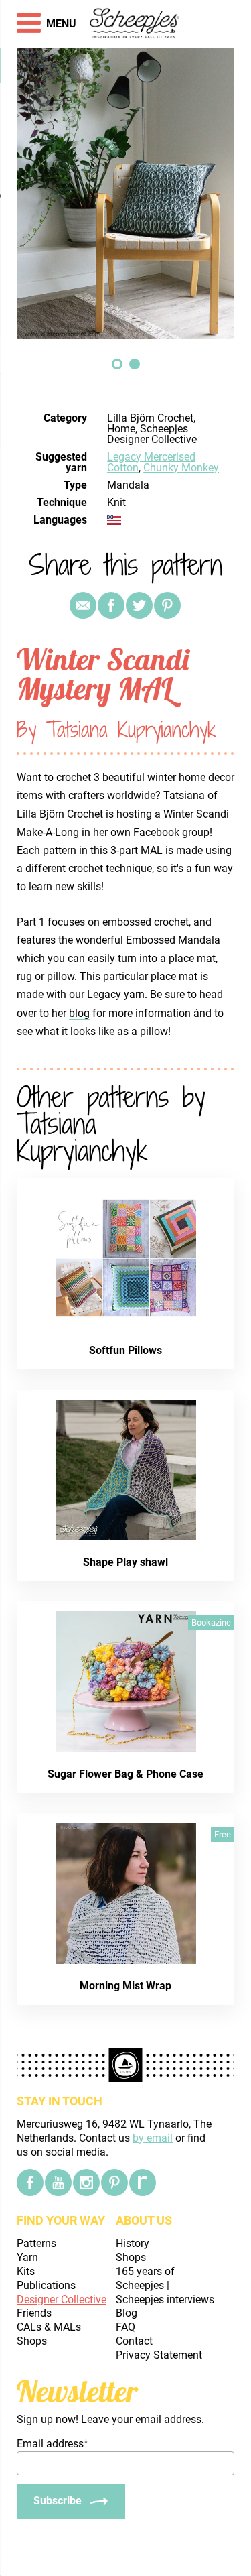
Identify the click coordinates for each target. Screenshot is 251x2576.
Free (223, 1834)
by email (153, 2138)
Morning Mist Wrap (125, 1986)
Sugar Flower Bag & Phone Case (125, 1774)
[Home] (135, 24)
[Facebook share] (111, 605)
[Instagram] (86, 2183)
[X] (139, 605)
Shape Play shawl (125, 1562)
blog (79, 1013)
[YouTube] (58, 2183)
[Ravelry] (143, 2183)
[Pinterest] (167, 605)
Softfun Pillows (125, 1350)
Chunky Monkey (181, 468)
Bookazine (211, 1622)
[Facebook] (30, 2183)
